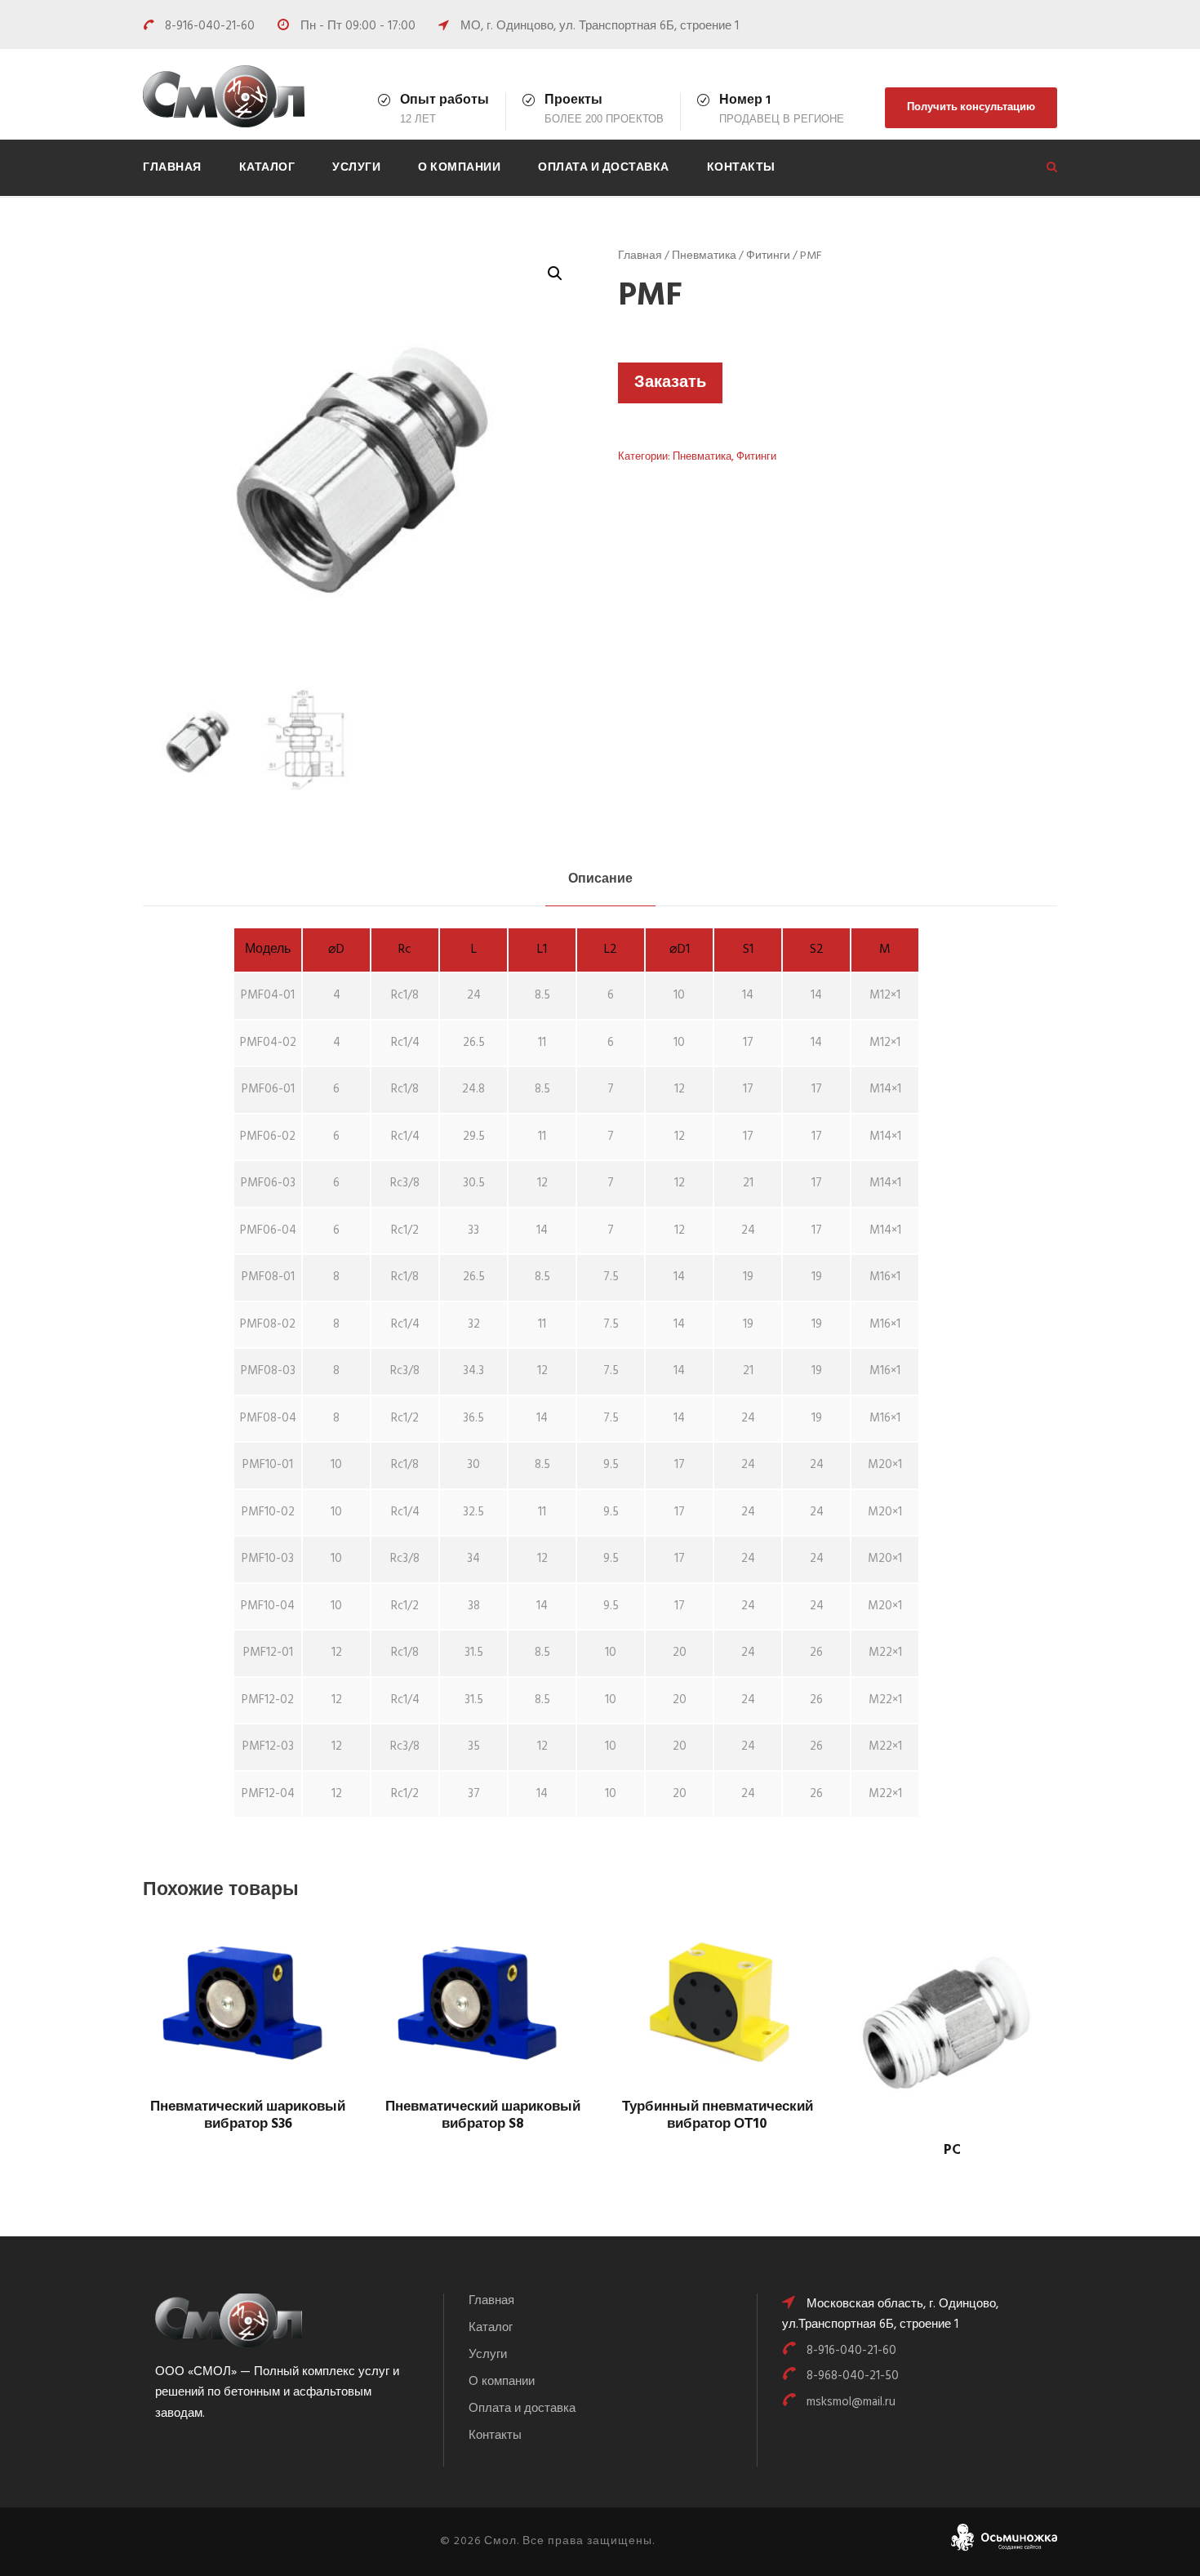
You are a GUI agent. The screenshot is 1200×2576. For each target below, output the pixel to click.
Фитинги (768, 256)
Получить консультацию (971, 107)
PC (952, 2150)
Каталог (267, 168)
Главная (172, 168)
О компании (459, 168)
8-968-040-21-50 (853, 2376)
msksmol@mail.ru (851, 2402)
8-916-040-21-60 (211, 26)
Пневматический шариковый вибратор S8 (483, 2115)
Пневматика (704, 256)
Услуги (356, 168)
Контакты (741, 168)
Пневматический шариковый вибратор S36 (248, 2115)
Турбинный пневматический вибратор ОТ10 (718, 2115)
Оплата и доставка (604, 168)
